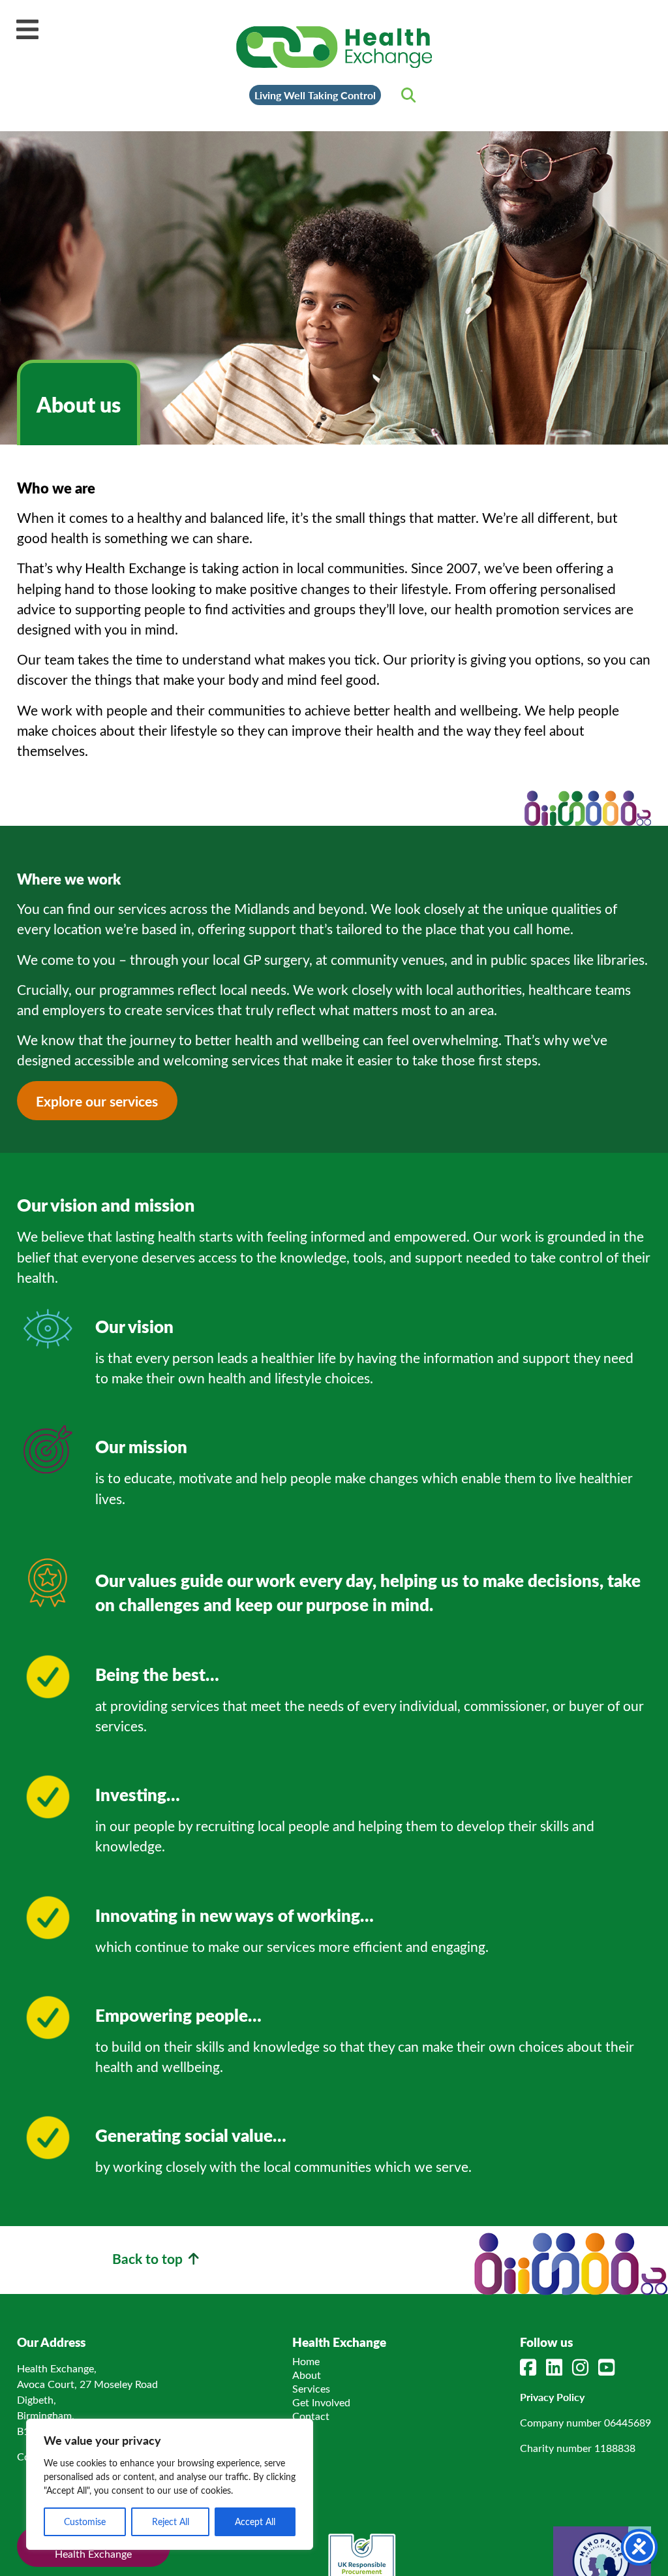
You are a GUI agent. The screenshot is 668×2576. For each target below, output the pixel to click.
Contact (311, 2416)
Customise (85, 2521)
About (307, 2375)
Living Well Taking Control (315, 95)
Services (311, 2388)
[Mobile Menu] (27, 29)
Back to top (149, 2258)
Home (306, 2361)
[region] (170, 2484)
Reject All (171, 2521)
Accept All (255, 2521)
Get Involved (321, 2402)
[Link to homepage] (334, 47)
